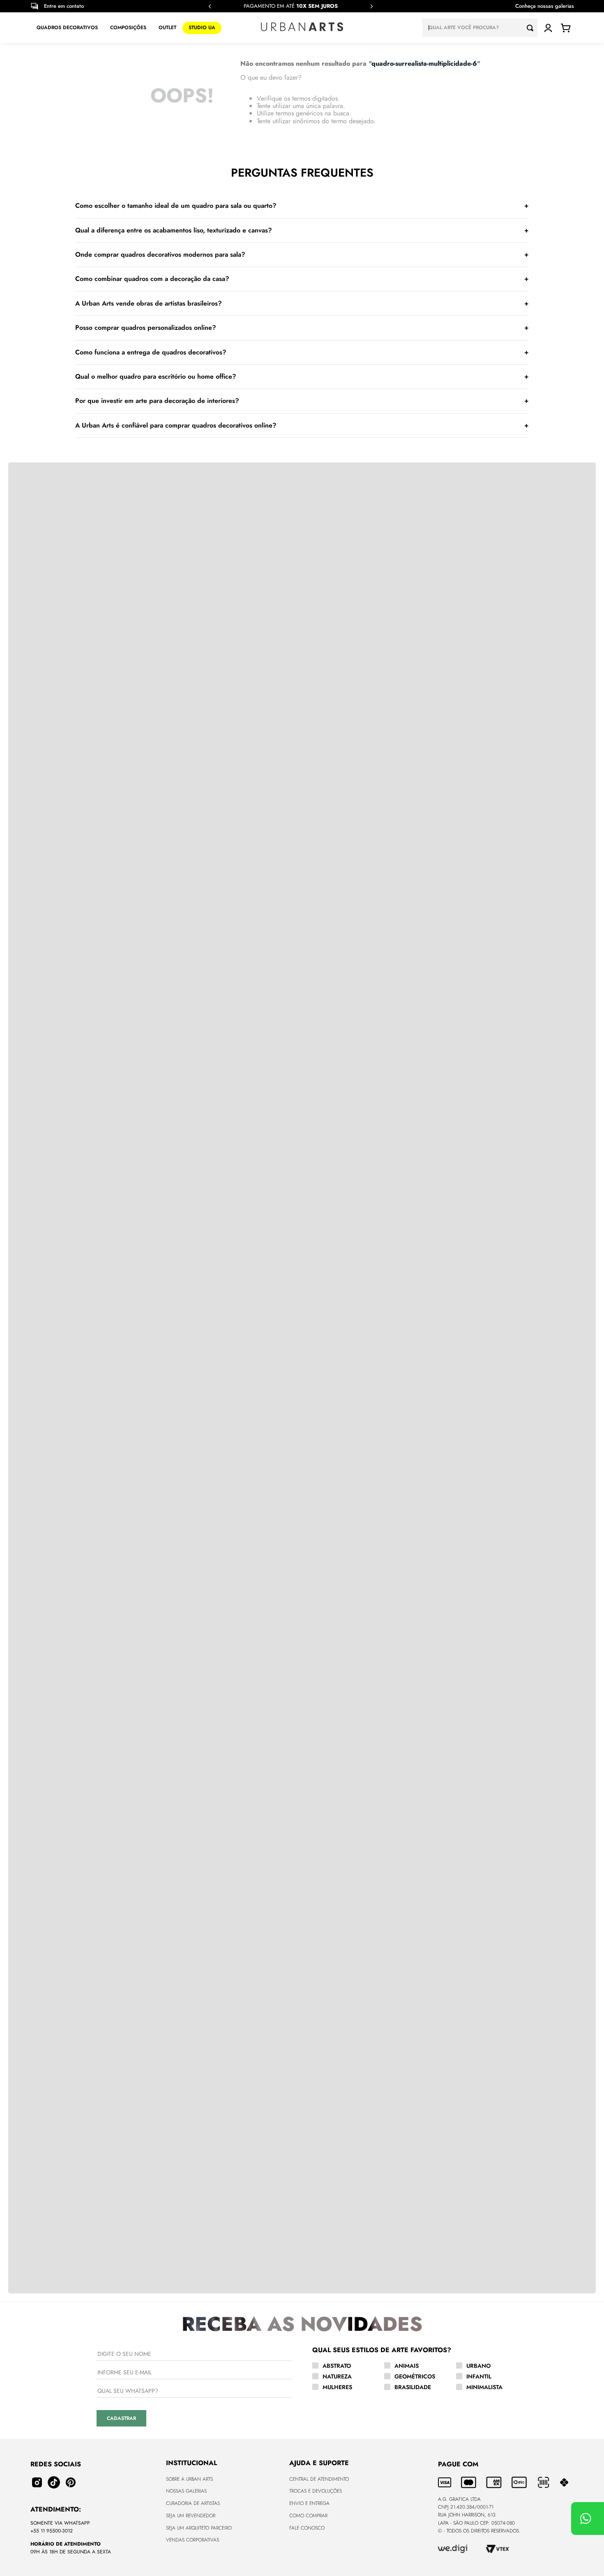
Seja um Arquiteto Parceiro (199, 2528)
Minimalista (484, 2387)
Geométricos (415, 2376)
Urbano (478, 2366)
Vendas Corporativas (192, 2540)
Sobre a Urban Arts (189, 2479)
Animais (407, 2366)
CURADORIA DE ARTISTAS (193, 2503)
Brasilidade (413, 2387)
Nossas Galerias (186, 2491)
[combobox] (480, 28)
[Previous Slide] (210, 6)
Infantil (479, 2376)
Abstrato (337, 2366)
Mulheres (337, 2387)
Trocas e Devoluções (316, 2491)
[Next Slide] (371, 6)
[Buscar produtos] (532, 28)
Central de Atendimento (319, 2479)
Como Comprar (308, 2516)
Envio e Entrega (309, 2503)
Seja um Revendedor (191, 2516)
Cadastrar (121, 2418)
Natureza (337, 2376)
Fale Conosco (307, 2528)
